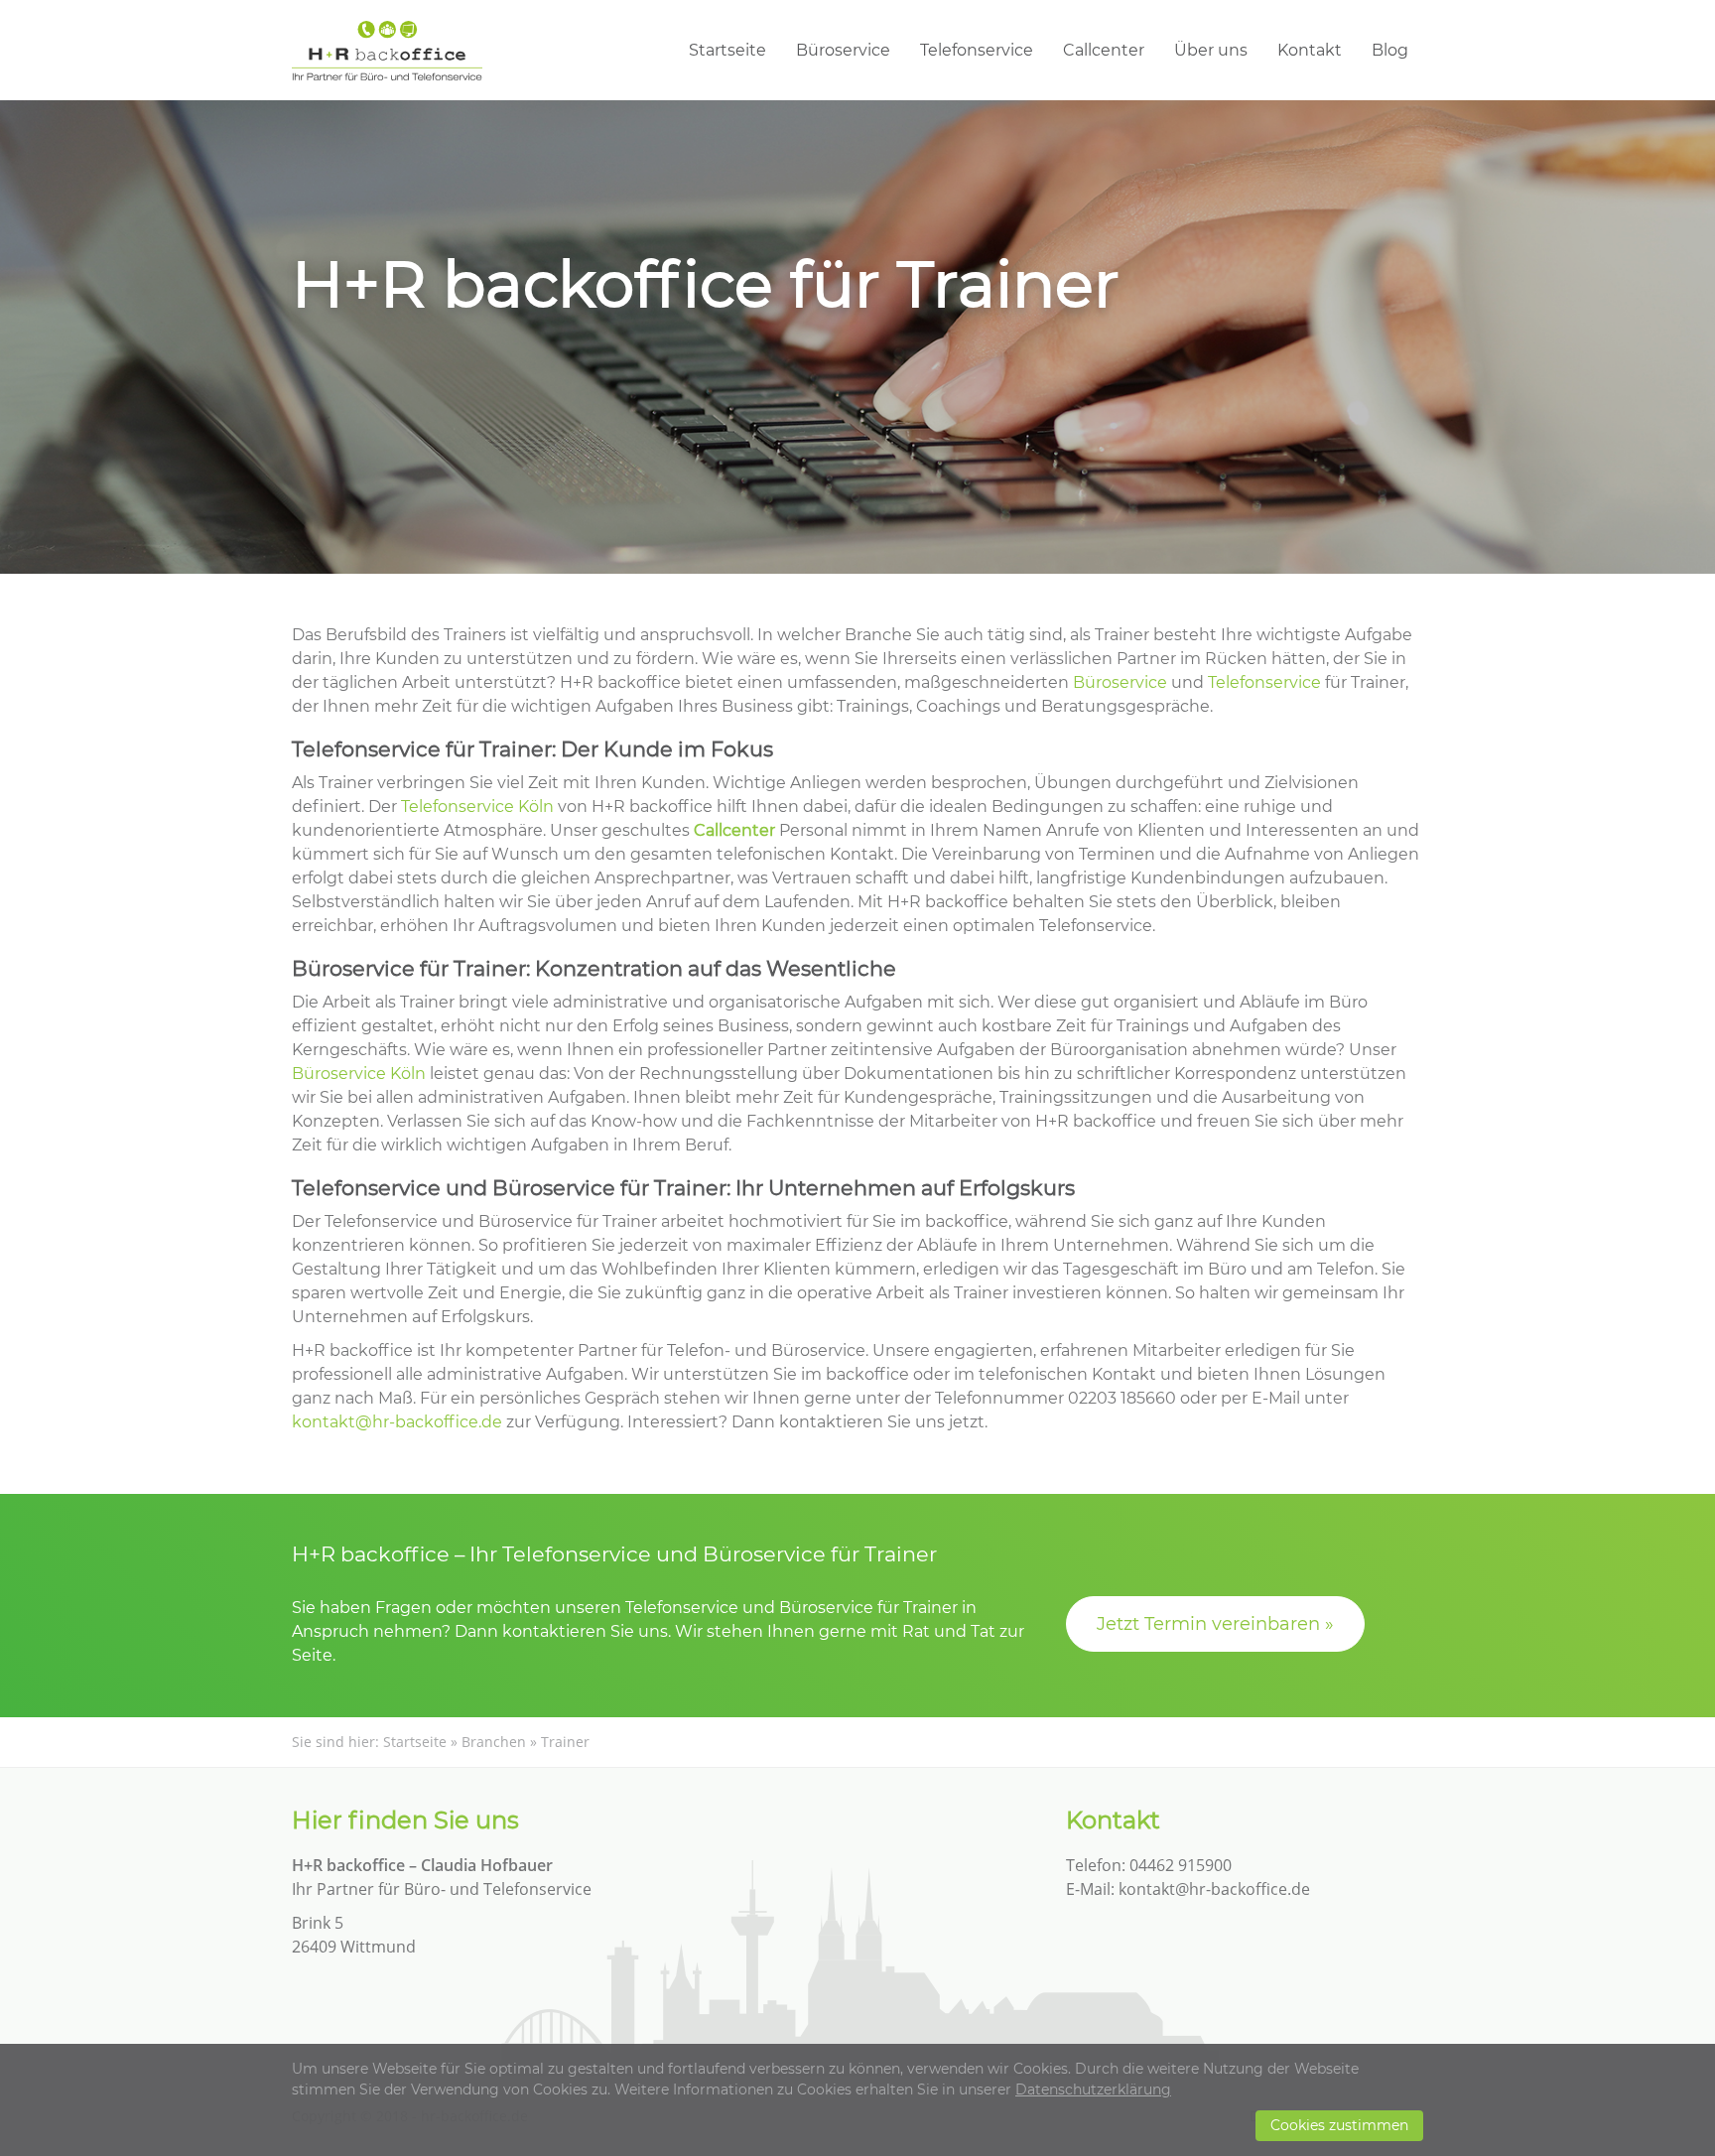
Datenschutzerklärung (1093, 2089)
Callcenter (1104, 50)
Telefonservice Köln (477, 807)
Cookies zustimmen (1339, 2125)
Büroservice (843, 50)
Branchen (494, 1742)
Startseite (727, 50)
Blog (1390, 50)
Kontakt (1310, 50)
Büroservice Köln (359, 1074)
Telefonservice (977, 50)
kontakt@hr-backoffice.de (397, 1422)
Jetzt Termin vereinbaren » (1215, 1624)
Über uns (1211, 50)
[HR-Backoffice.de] (387, 51)
